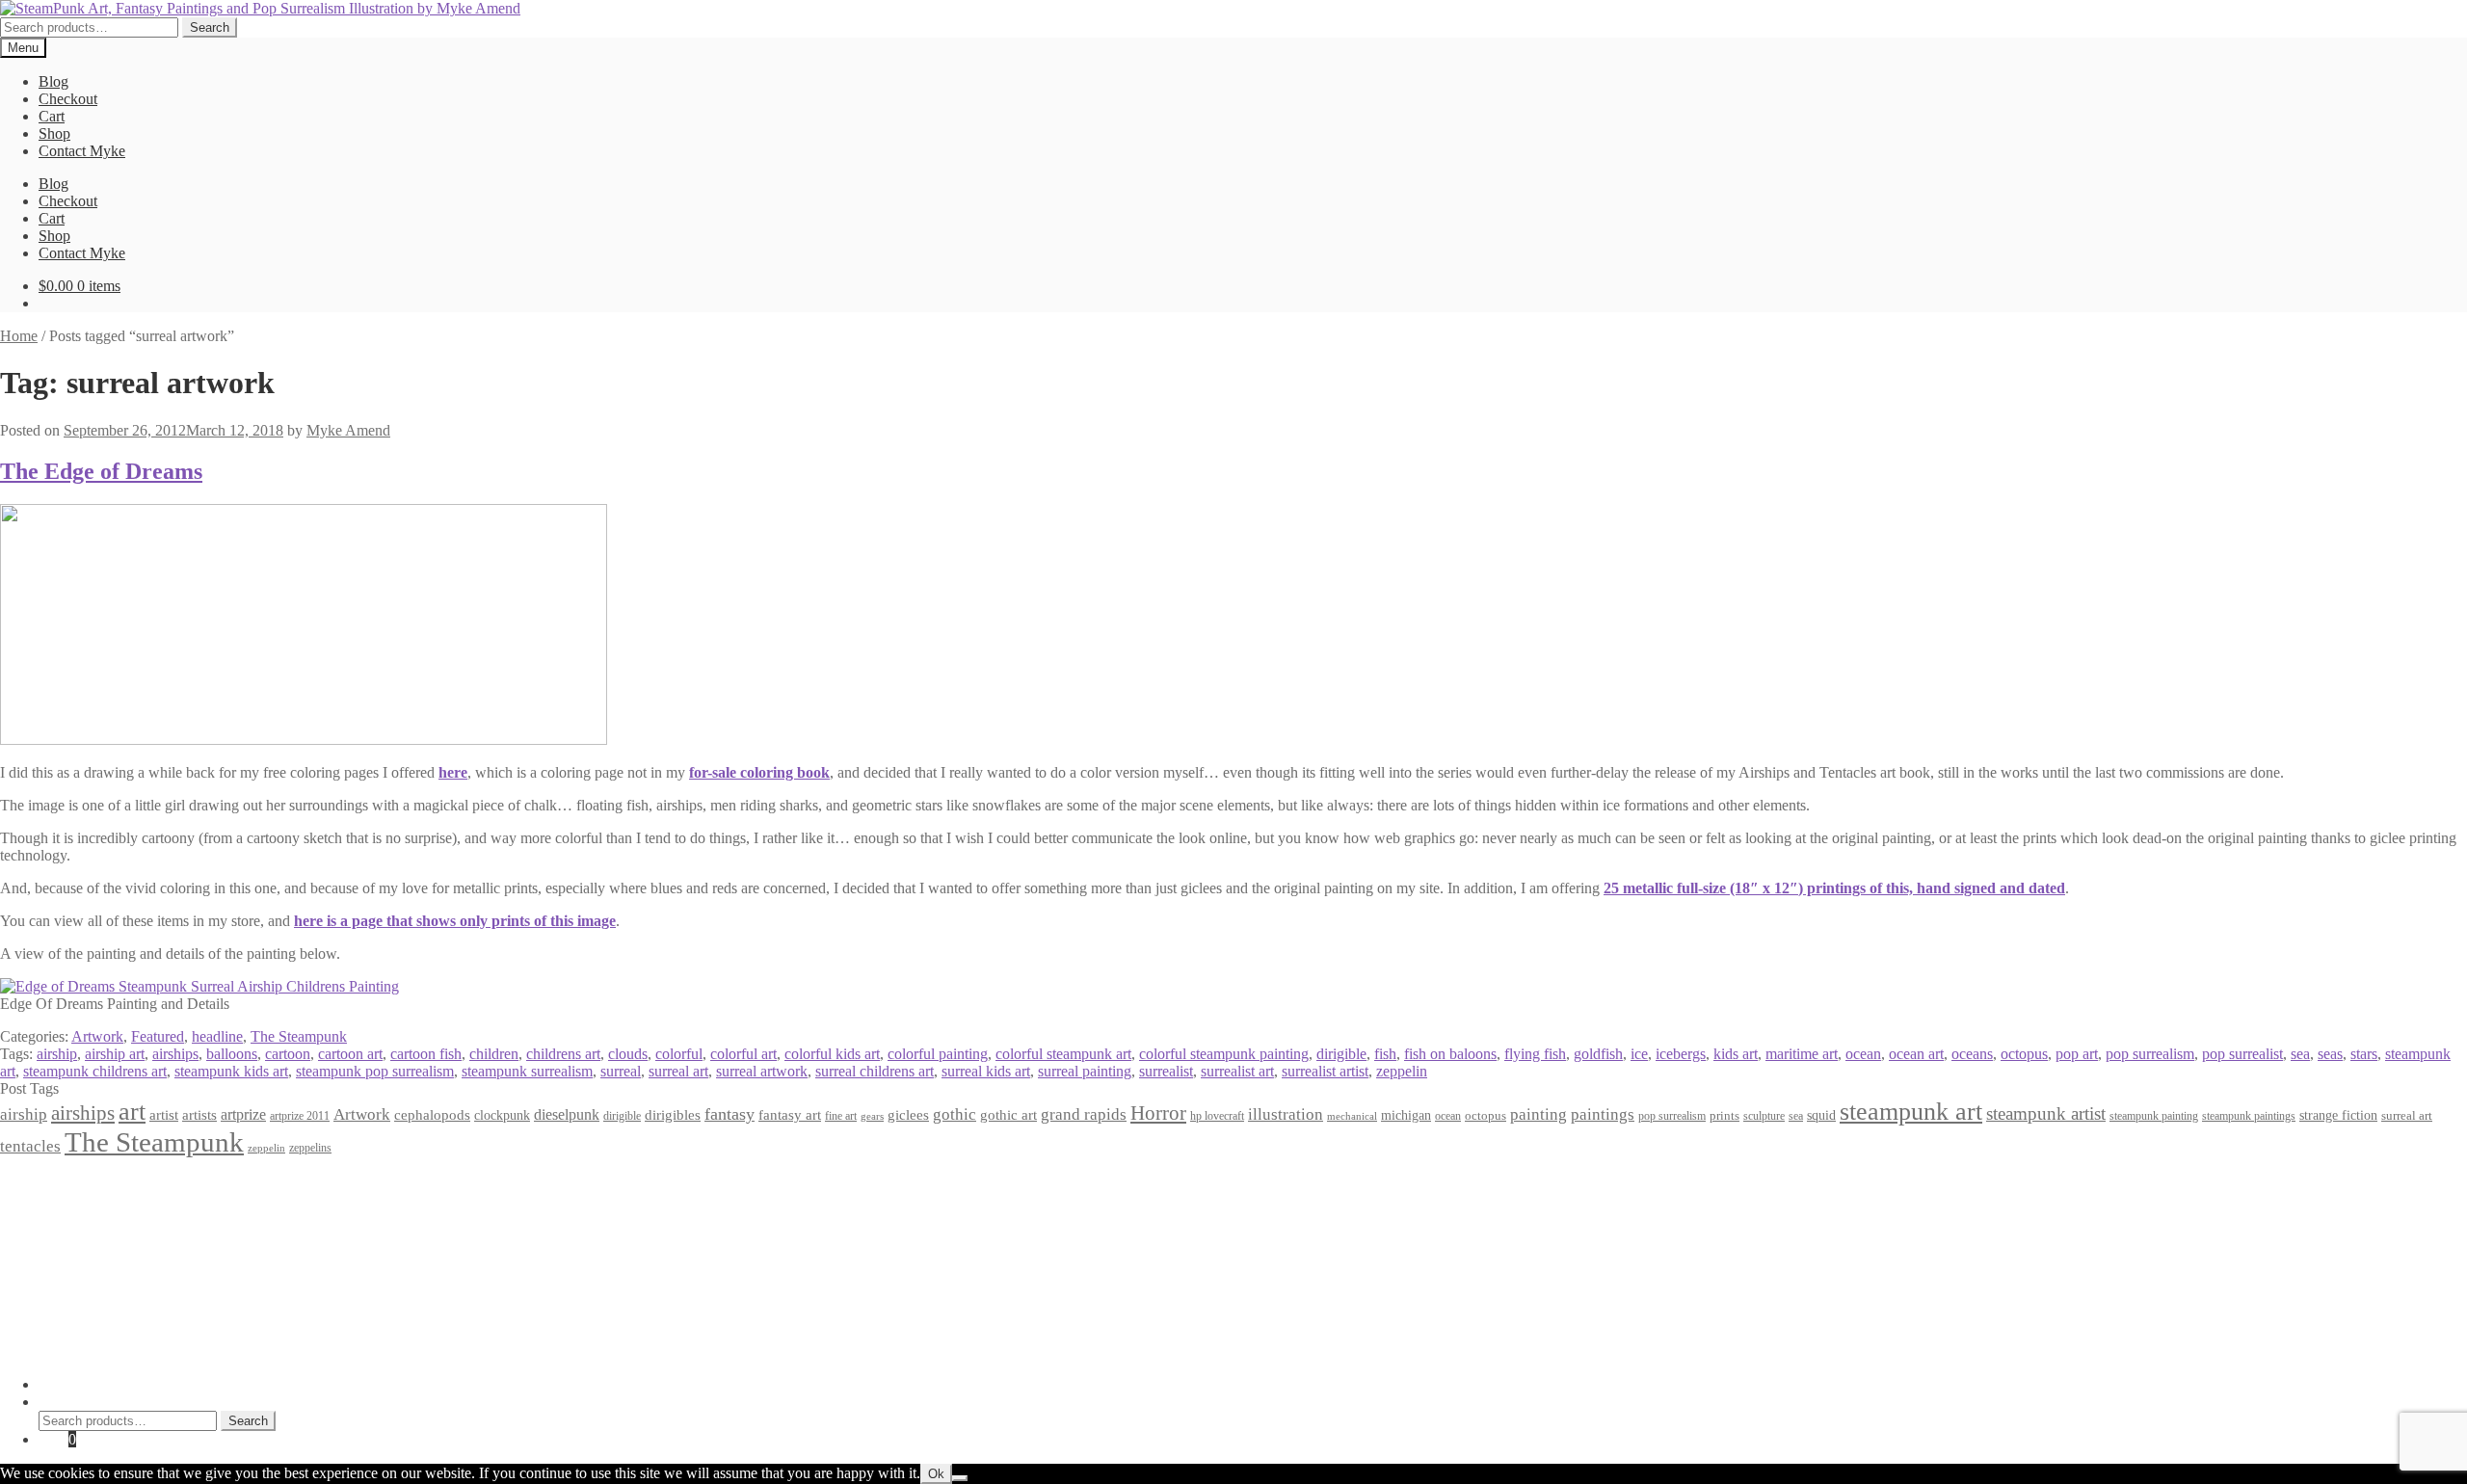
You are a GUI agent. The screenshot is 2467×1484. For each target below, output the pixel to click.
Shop (54, 133)
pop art (2077, 1054)
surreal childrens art (875, 1071)
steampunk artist (2046, 1113)
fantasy (729, 1114)
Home (19, 336)
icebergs (1681, 1054)
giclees (908, 1115)
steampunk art (1911, 1112)
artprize (243, 1114)
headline (217, 1036)
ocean (1863, 1054)
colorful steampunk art (1063, 1054)
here (453, 772)
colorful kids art (832, 1054)
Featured (158, 1036)
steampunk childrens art (95, 1071)
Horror (1158, 1113)
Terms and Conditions (106, 1199)
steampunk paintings (2249, 1116)
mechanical (1352, 1116)
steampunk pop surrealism (375, 1071)
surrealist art (1237, 1071)
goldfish (1598, 1054)
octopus (2024, 1054)
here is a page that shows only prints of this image (455, 921)
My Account (77, 1384)
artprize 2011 (300, 1116)
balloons (232, 1054)
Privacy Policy (83, 1182)
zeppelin (1402, 1071)
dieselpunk (567, 1114)
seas (2330, 1054)
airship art (115, 1054)
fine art (841, 1116)
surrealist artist (1325, 1071)
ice (1639, 1054)
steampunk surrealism (527, 1071)
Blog (53, 81)
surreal (621, 1071)
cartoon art (350, 1054)
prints (1724, 1115)
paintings (1603, 1114)
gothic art (1008, 1115)
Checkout (68, 99)
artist (164, 1114)
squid (1821, 1115)
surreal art (678, 1071)
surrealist (1166, 1071)
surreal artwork (762, 1071)
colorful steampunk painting (1224, 1054)
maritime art (1802, 1054)
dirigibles (673, 1114)
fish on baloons (1450, 1054)
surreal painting (1085, 1071)
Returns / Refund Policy (112, 1217)
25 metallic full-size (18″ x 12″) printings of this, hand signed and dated (1834, 888)
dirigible (1341, 1054)
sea (2300, 1054)
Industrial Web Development (300, 1351)
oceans (1972, 1054)
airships (175, 1054)
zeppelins (310, 1148)
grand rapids (1084, 1114)
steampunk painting (2154, 1116)
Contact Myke (82, 151)
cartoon (288, 1054)
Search (210, 27)
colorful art (743, 1054)
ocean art (1916, 1054)
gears (872, 1116)
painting (1539, 1114)
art (132, 1112)
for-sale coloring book (759, 772)
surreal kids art (986, 1071)
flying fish (1535, 1054)
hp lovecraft (1217, 1116)
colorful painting (938, 1054)
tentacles (30, 1146)
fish (1385, 1054)
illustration (1286, 1114)
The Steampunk (299, 1036)
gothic (955, 1114)
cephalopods (432, 1115)
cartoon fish (426, 1054)
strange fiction (2338, 1115)
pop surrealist (2242, 1054)
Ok (936, 1474)
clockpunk (502, 1115)
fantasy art (790, 1115)
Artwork (97, 1036)
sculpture (1764, 1116)
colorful (679, 1054)
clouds (628, 1054)
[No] (960, 1478)
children (494, 1054)
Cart (52, 116)
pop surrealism (2150, 1054)
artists (199, 1114)
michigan (1406, 1115)
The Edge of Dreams (101, 471)
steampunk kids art (231, 1071)
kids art (1736, 1054)
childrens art (563, 1054)
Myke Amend (348, 430)
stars (2364, 1054)
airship (57, 1054)
